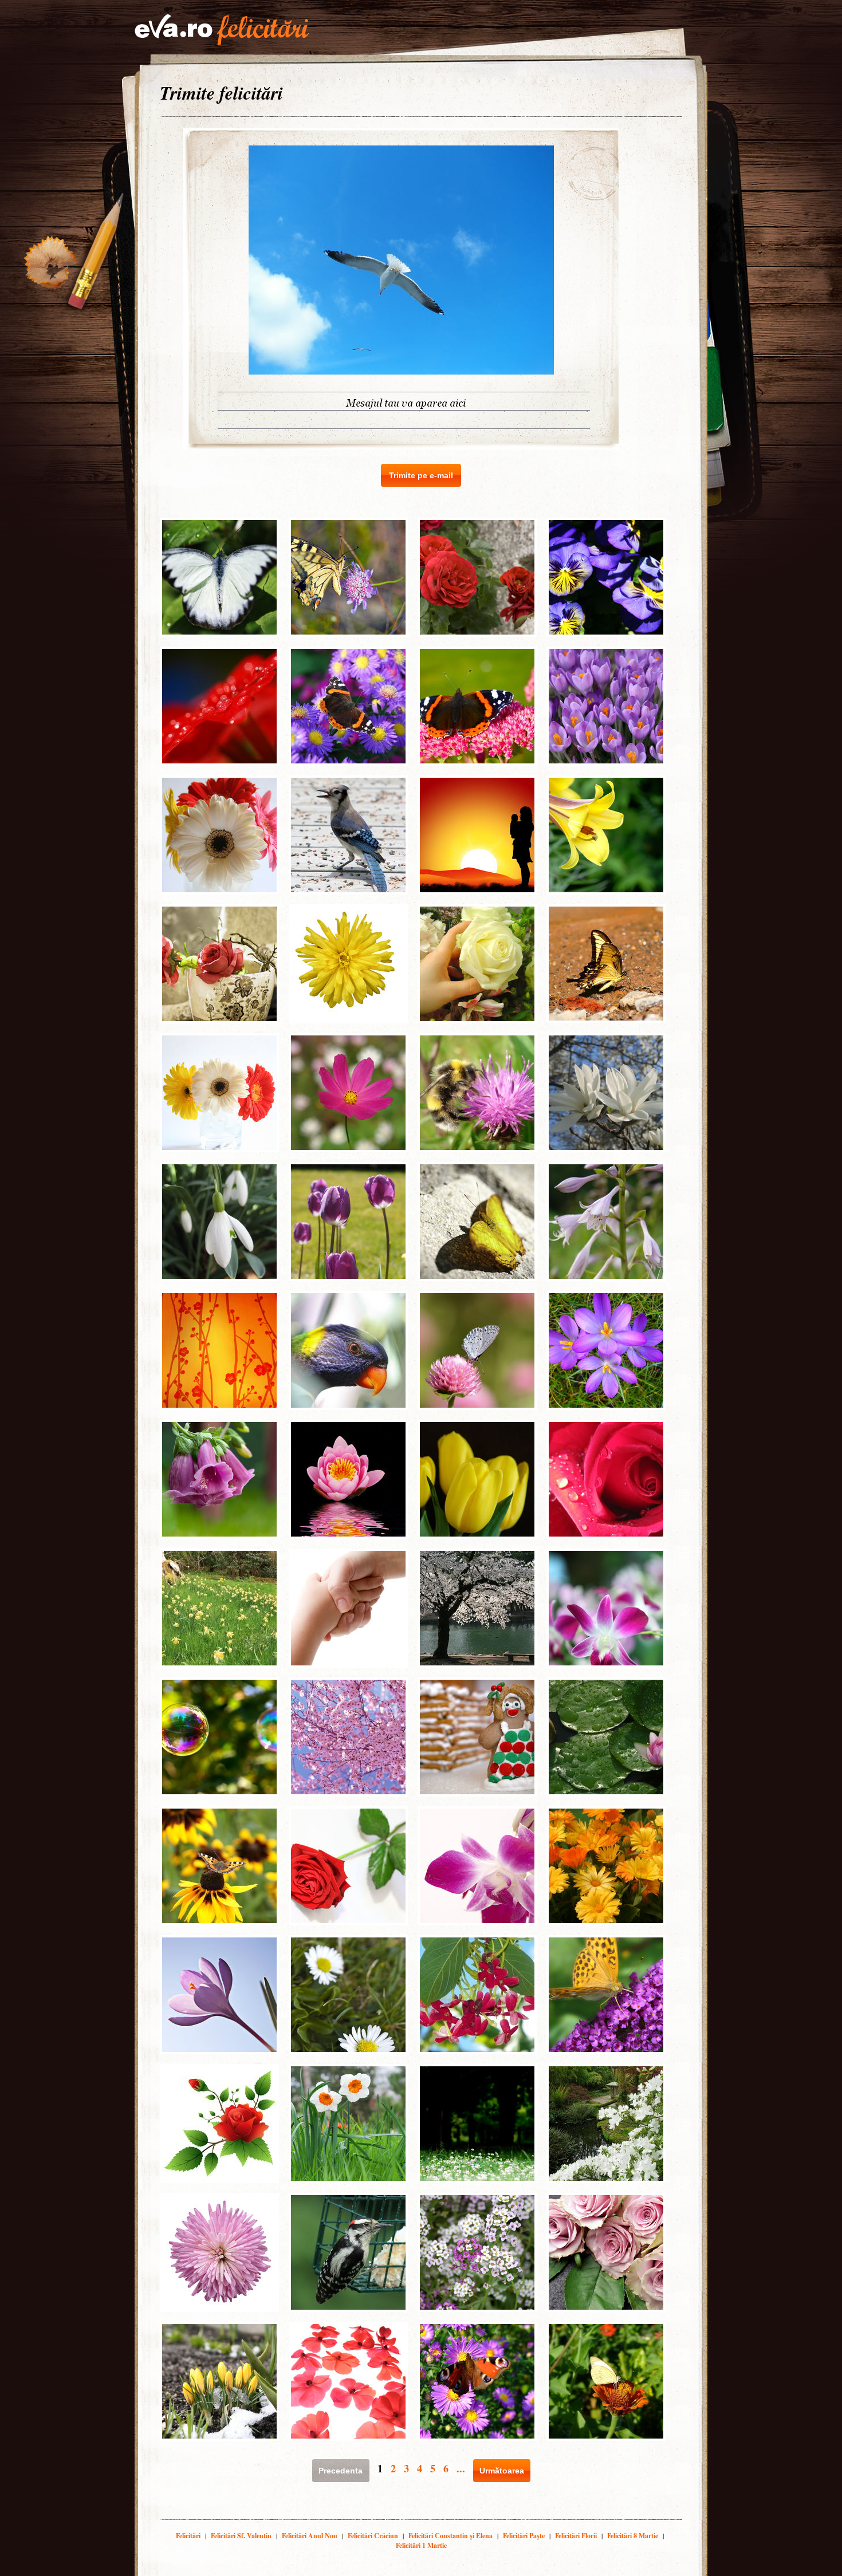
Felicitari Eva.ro (222, 30)
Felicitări (188, 2536)
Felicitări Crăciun (373, 2536)
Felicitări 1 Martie (421, 2545)
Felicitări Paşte (524, 2536)
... (461, 2468)
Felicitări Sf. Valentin (241, 2536)
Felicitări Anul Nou (310, 2536)
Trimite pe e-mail (421, 475)
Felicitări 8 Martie (633, 2536)
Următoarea (502, 2471)
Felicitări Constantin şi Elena (450, 2536)
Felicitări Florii (576, 2536)
